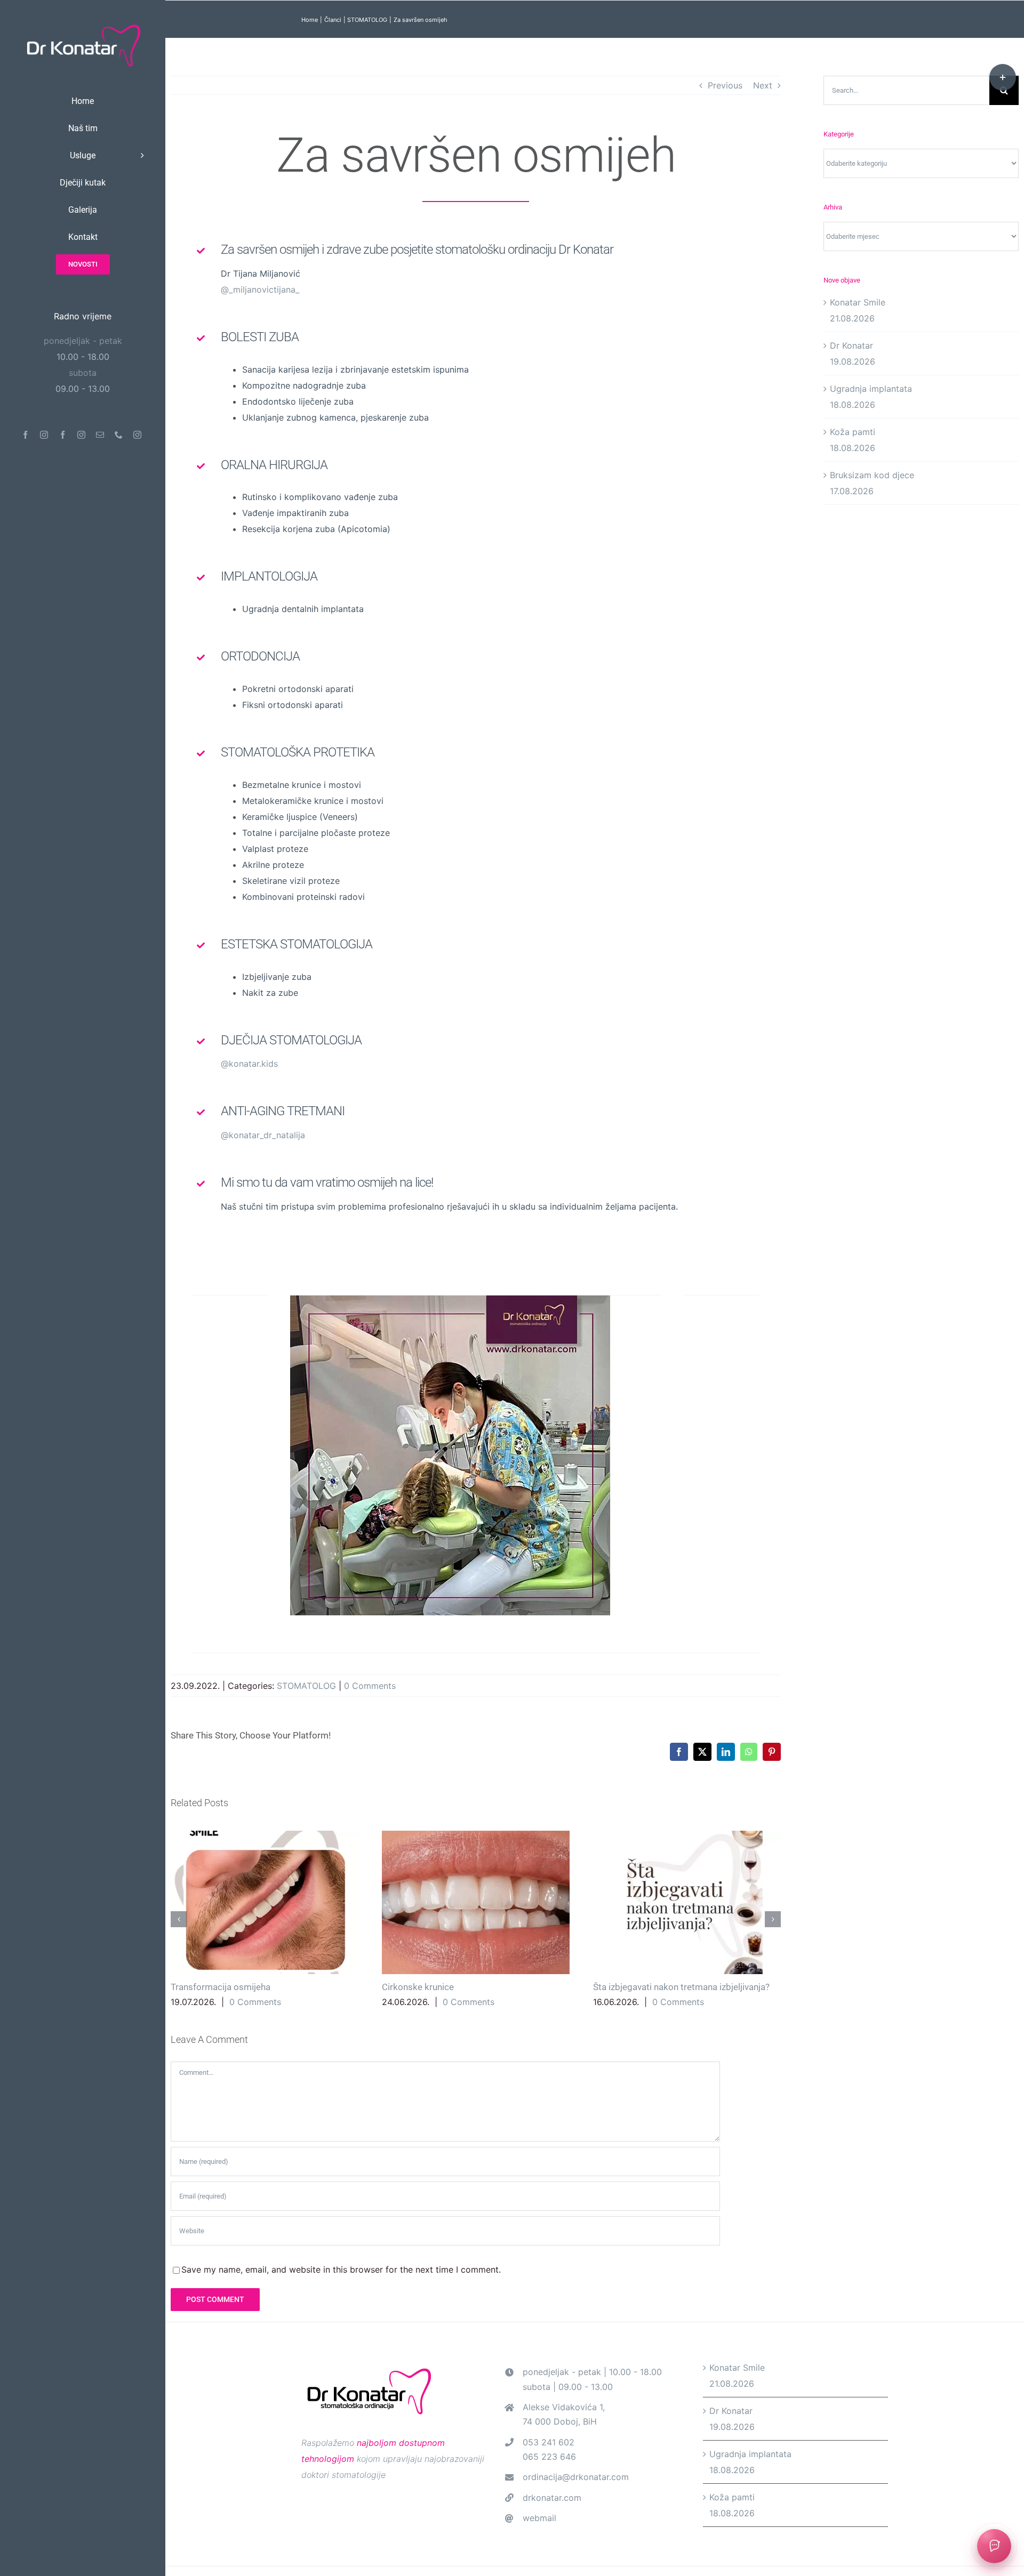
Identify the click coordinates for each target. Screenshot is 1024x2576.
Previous (725, 85)
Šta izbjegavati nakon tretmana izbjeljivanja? (687, 1902)
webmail (539, 2518)
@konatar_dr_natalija (263, 1135)
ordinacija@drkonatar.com (576, 2477)
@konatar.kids (249, 1064)
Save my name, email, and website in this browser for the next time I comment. (341, 2269)
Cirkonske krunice (475, 1902)
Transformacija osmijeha (264, 1902)
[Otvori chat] (994, 2546)
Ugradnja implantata (871, 389)
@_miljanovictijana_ (260, 289)
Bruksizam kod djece (872, 475)
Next (763, 85)
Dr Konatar (851, 345)
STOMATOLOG (306, 1686)
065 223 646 (549, 2457)
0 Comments (370, 1686)
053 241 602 (549, 2442)
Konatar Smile (858, 302)
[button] (179, 1919)
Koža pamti (853, 432)
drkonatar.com (552, 2498)
